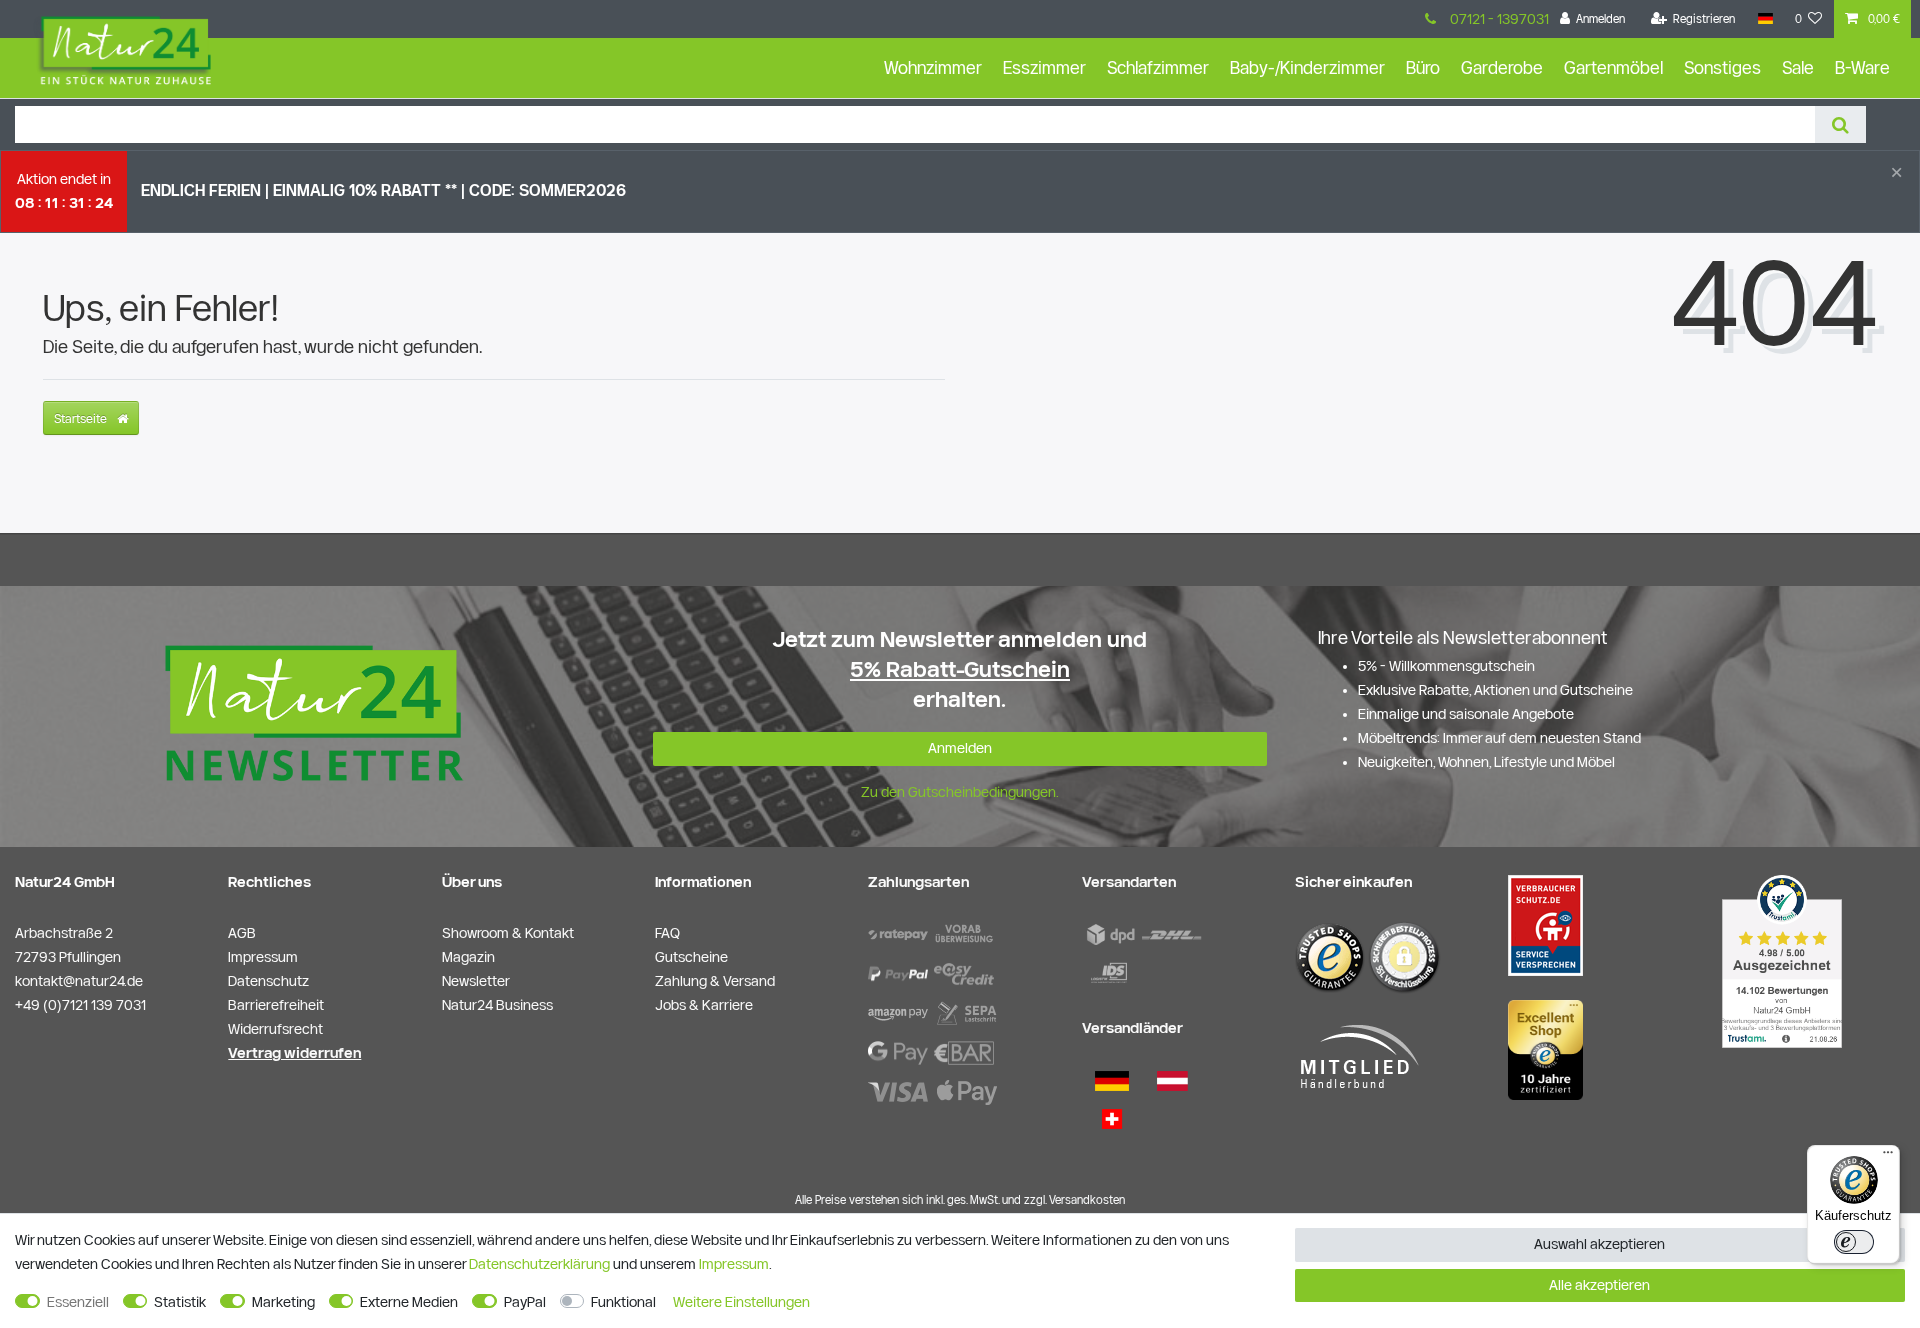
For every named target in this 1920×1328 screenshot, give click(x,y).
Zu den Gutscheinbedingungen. (960, 792)
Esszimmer (1044, 67)
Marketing (283, 1302)
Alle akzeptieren (1599, 1285)
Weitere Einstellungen (741, 1302)
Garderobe (1502, 67)
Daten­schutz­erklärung (539, 1264)
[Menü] (1888, 1157)
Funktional (623, 1302)
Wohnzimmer (933, 67)
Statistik (180, 1302)
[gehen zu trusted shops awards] (1545, 1049)
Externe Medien (409, 1302)
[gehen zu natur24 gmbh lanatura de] (1545, 924)
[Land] (1764, 19)
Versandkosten (1087, 1199)
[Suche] (1840, 124)
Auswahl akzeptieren (1599, 1244)
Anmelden (960, 748)
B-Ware (1862, 67)
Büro (1423, 67)
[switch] (1854, 1242)
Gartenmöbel (1613, 67)
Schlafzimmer (1158, 67)
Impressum (734, 1264)
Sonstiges (1722, 67)
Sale (1798, 67)
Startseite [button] (82, 418)
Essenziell (78, 1302)
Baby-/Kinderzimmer (1307, 67)
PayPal (525, 1302)
